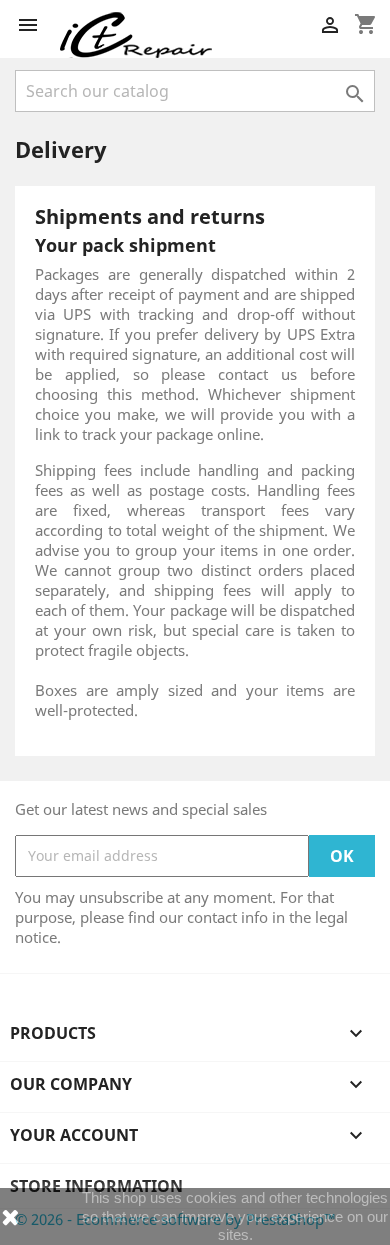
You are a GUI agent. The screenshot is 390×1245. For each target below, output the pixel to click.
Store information (96, 1186)
